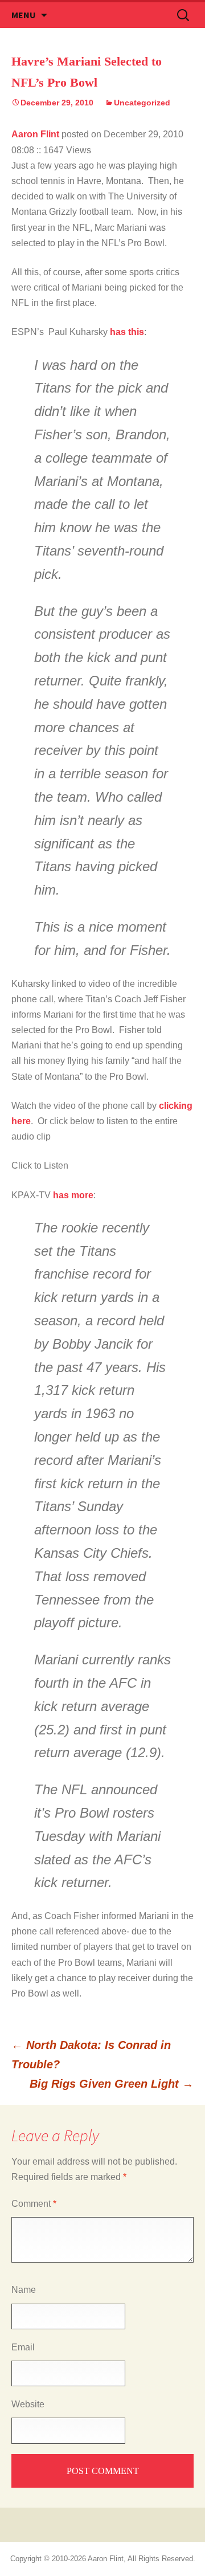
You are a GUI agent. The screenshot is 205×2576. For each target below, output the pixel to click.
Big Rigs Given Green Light (112, 2084)
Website (28, 2404)
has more (73, 1195)
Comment (34, 2204)
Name (24, 2290)
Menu (24, 15)
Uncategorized (142, 103)
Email (23, 2347)
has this (127, 332)
